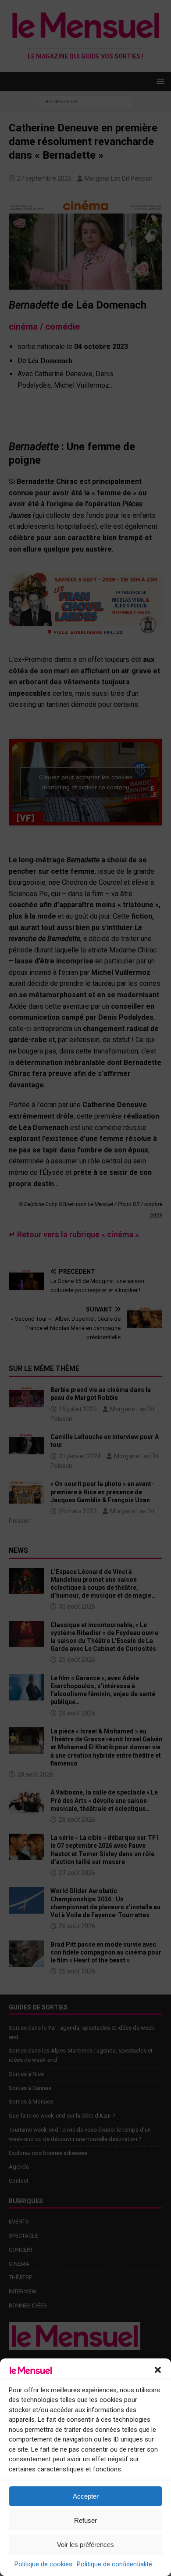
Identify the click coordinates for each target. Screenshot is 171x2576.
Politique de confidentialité (114, 2564)
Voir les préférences (85, 2545)
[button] (158, 2370)
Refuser (85, 2520)
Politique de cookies (43, 2564)
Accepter (86, 2496)
